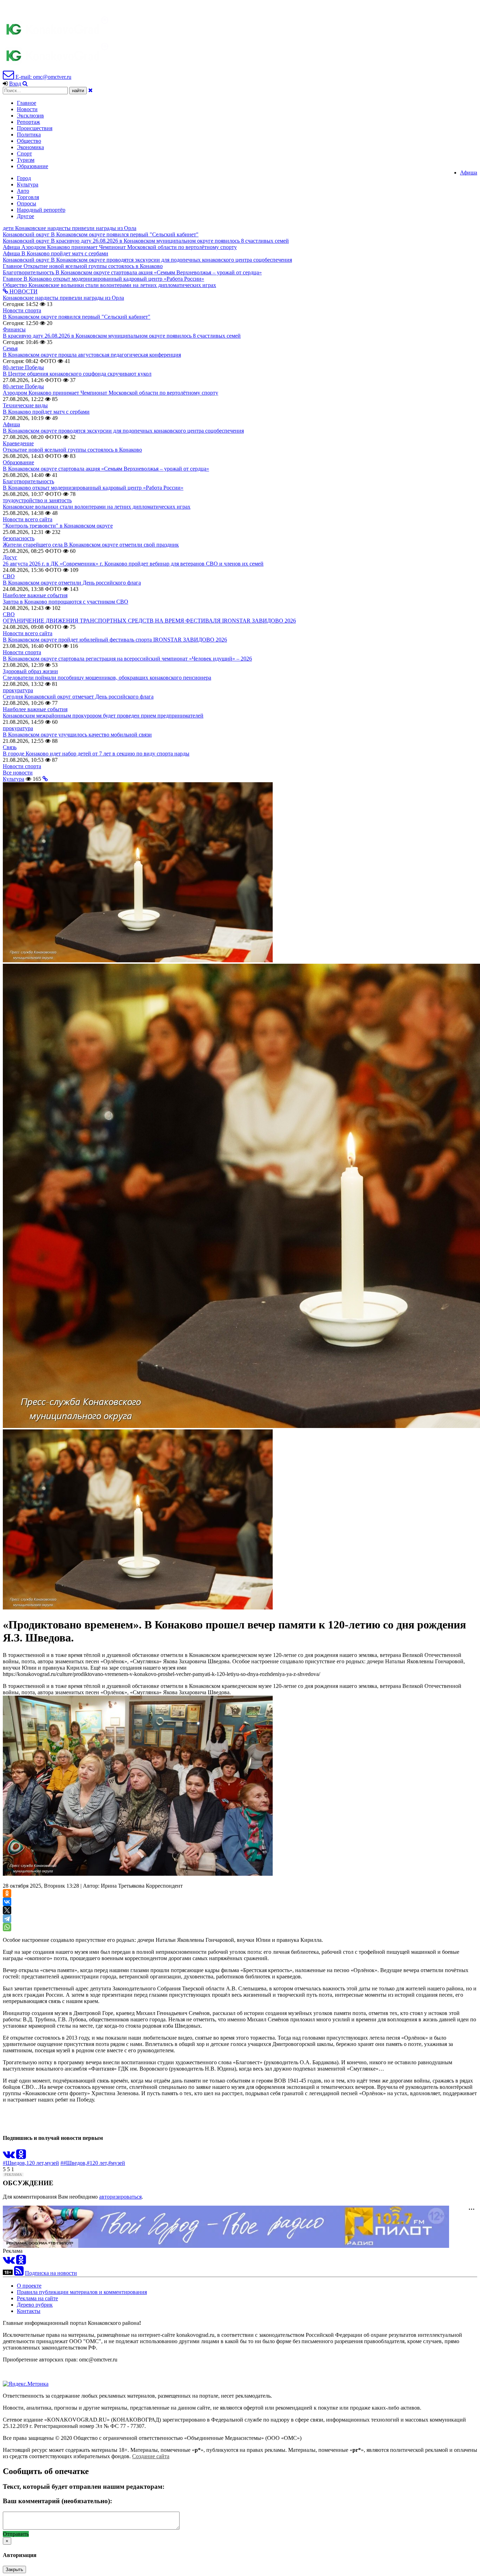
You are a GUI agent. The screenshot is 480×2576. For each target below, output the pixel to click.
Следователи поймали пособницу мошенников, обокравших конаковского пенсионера (107, 678)
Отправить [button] (16, 2534)
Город (24, 178)
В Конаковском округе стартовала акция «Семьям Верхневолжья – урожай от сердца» (106, 469)
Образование (33, 166)
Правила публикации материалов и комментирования (82, 2292)
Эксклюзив (30, 116)
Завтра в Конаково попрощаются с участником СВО (66, 602)
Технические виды (25, 405)
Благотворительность (28, 481)
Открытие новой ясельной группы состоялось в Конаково (72, 450)
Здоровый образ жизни (30, 671)
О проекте (29, 2286)
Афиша (469, 173)
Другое (25, 216)
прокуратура (18, 690)
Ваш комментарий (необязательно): (57, 2501)
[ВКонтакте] (7, 1902)
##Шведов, (74, 2163)
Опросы (27, 203)
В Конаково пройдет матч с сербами (46, 412)
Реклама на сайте (37, 2298)
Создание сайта (151, 2456)
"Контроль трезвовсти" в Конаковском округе (58, 526)
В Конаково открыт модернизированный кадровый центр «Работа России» (93, 488)
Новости (27, 109)
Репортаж (28, 122)
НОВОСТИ (23, 291)
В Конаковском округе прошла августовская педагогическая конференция (92, 355)
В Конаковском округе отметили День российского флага (72, 583)
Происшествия (35, 128)
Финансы (14, 329)
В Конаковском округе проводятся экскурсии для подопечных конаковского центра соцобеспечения (123, 431)
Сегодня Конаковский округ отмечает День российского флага (78, 697)
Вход (15, 84)
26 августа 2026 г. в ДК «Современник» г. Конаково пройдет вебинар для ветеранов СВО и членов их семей (133, 564)
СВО (9, 576)
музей (52, 2163)
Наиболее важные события (35, 595)
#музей (117, 2163)
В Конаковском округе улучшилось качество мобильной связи (77, 735)
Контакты (29, 2311)
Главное (27, 103)
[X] (7, 1910)
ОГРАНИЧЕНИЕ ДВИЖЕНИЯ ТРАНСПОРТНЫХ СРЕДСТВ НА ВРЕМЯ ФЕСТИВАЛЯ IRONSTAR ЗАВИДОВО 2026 (149, 621)
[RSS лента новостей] (19, 2273)
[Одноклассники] (7, 1893)
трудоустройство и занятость (37, 500)
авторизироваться (120, 2197)
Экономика (30, 147)
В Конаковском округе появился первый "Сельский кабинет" (77, 317)
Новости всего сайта (28, 519)
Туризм (26, 160)
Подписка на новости (51, 2273)
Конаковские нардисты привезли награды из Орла (63, 298)
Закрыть (14, 2569)
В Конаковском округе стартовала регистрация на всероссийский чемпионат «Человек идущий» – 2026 (127, 659)
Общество (29, 141)
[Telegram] (7, 1919)
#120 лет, (98, 2163)
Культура (28, 184)
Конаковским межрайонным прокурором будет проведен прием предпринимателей (103, 716)
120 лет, (36, 2163)
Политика (29, 135)
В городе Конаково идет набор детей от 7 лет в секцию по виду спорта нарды (96, 754)
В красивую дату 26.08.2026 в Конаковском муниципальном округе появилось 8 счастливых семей (122, 336)
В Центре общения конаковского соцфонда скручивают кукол (77, 374)
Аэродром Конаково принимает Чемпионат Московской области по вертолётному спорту (111, 393)
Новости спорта (22, 310)
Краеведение (18, 443)
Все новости (18, 773)
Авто (23, 191)
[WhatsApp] (7, 1927)
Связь (10, 747)
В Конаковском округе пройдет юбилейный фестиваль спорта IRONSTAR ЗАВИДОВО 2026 (115, 640)
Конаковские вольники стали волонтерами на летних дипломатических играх (97, 507)
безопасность (19, 538)
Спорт (24, 154)
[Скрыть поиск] (90, 90)
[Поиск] (25, 84)
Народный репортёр (41, 210)
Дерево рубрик (35, 2305)
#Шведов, (15, 2163)
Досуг (10, 557)
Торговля (28, 197)
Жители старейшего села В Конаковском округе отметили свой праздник (91, 545)
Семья (10, 348)
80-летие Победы (23, 367)
